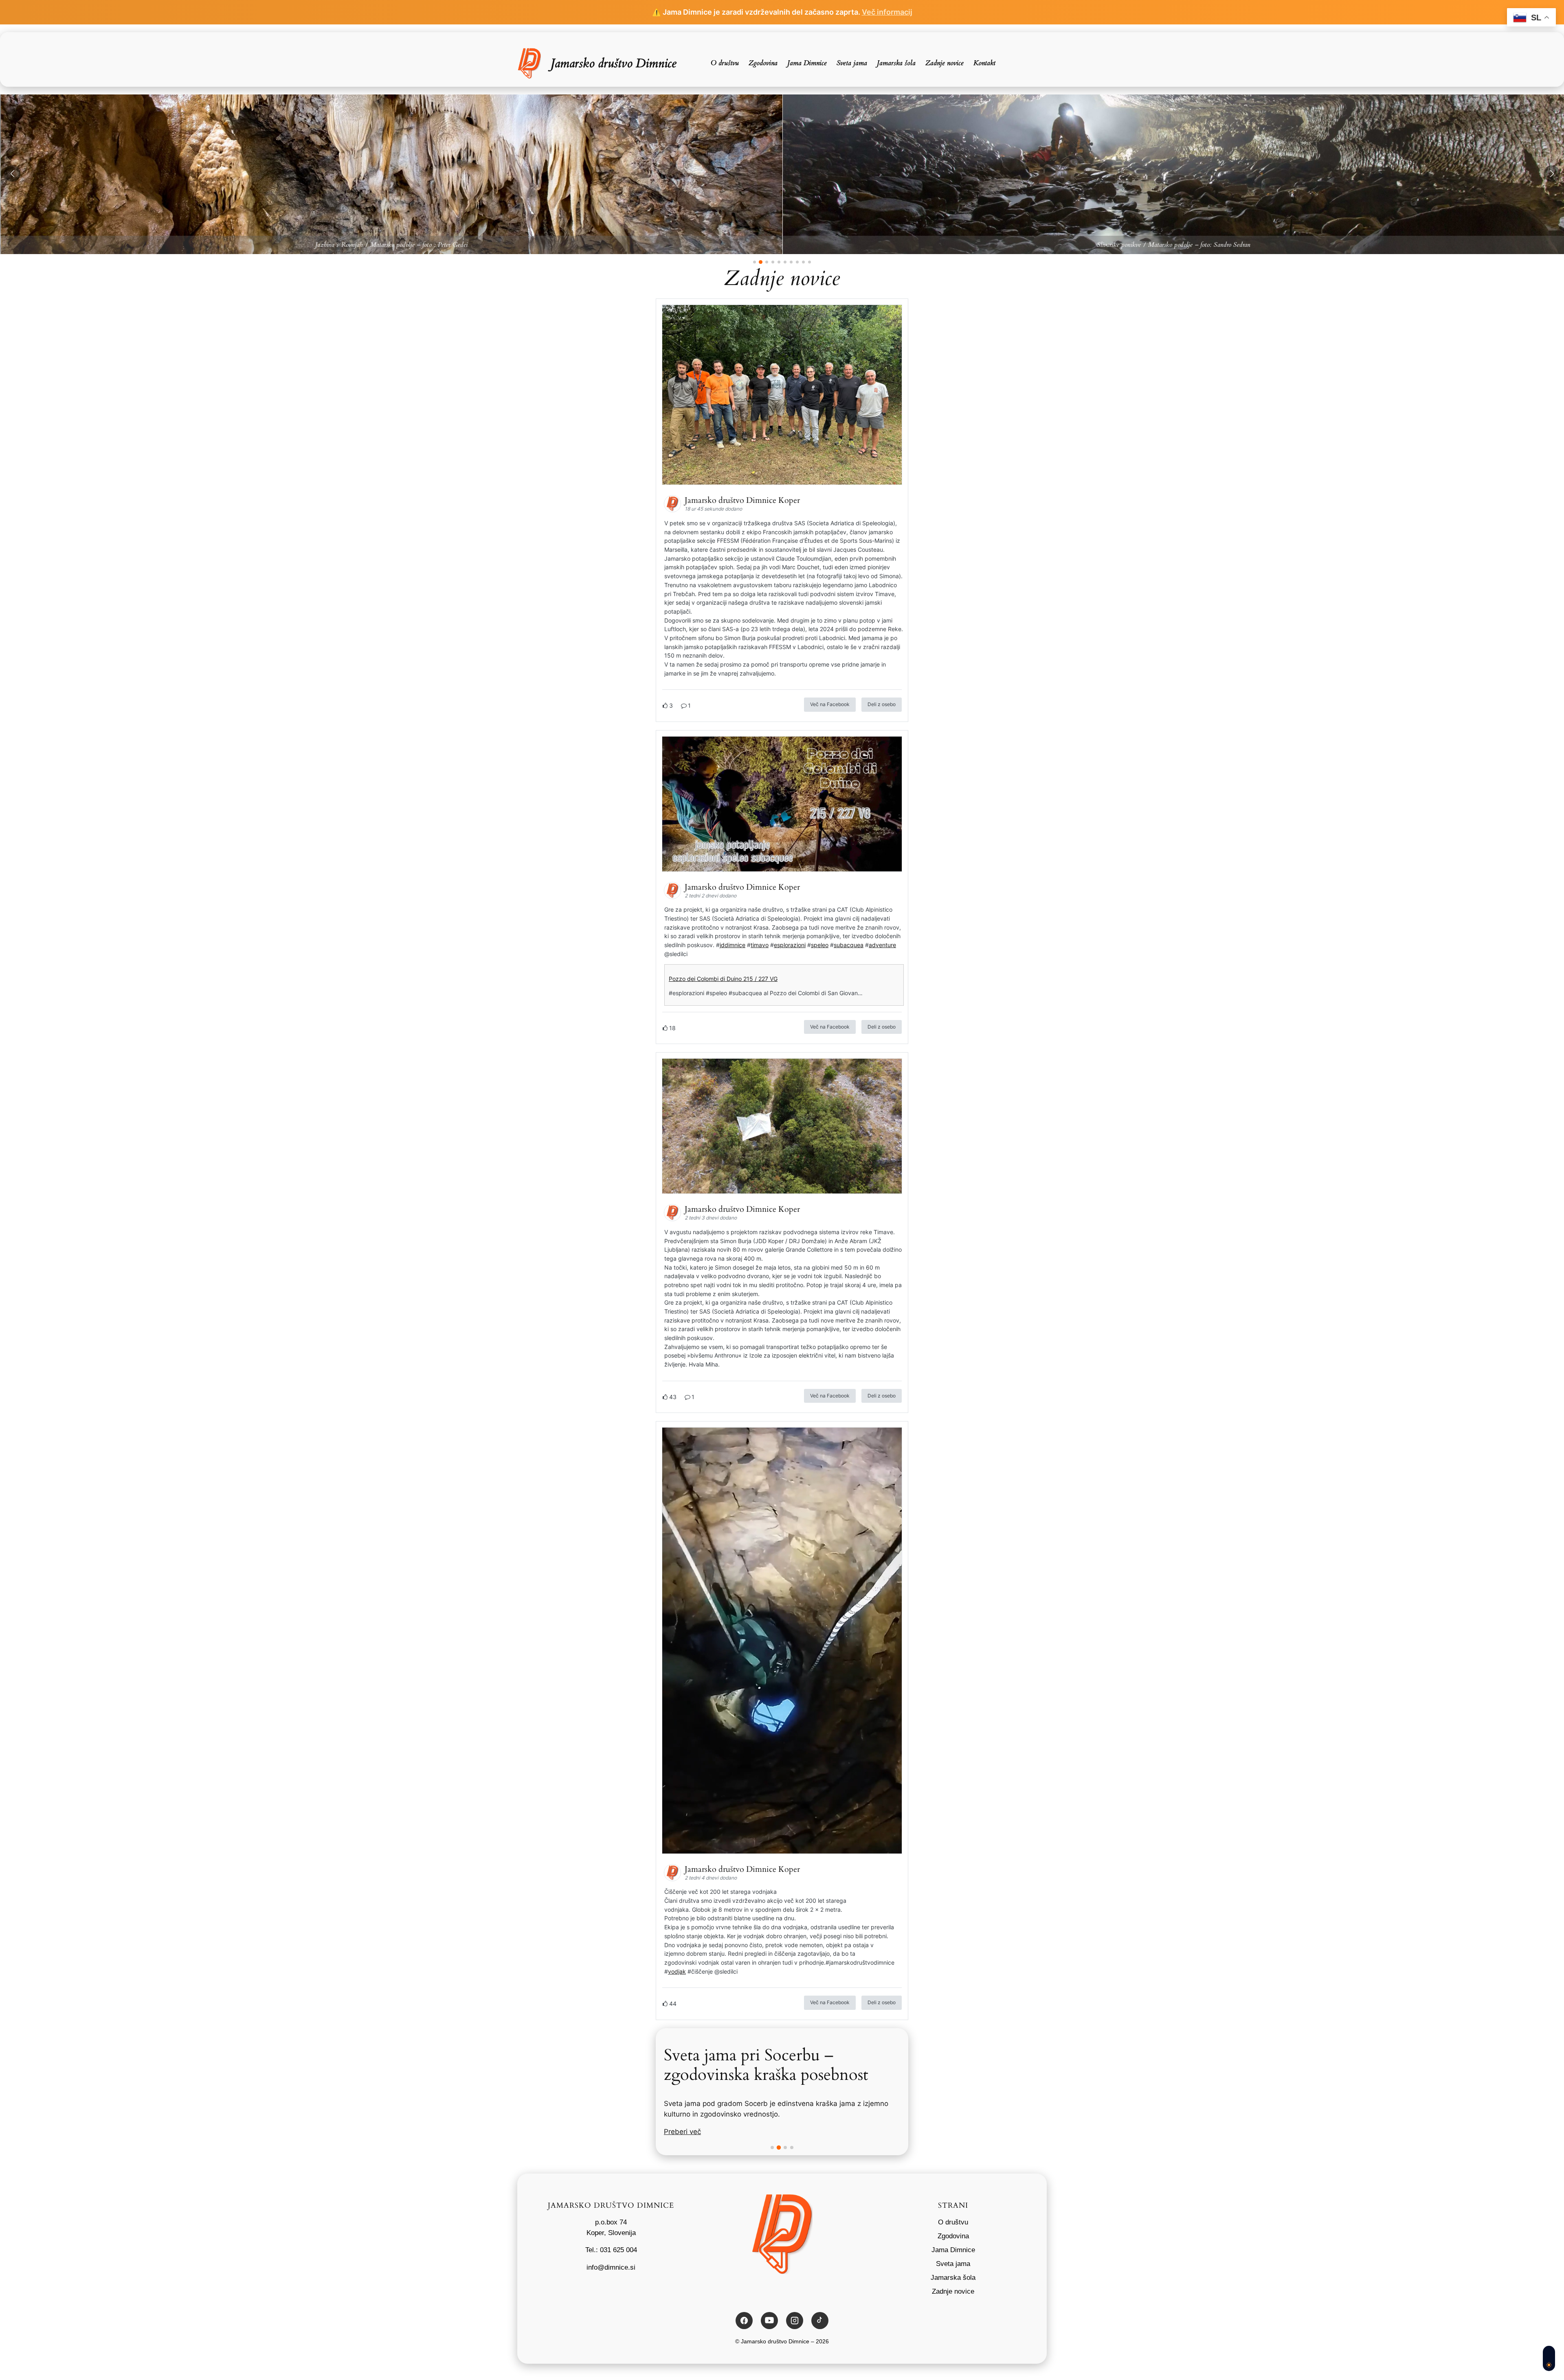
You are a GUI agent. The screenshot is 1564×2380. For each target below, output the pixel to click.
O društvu (953, 2222)
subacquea (849, 945)
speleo (820, 945)
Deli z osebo (882, 704)
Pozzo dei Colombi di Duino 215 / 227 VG (723, 979)
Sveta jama (953, 2264)
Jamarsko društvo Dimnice (614, 63)
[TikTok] (820, 2321)
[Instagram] (795, 2321)
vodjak (677, 1971)
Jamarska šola (953, 2278)
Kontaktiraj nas (688, 2132)
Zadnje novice (953, 2291)
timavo (760, 945)
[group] (447, 174)
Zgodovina (953, 2236)
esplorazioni (790, 945)
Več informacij (887, 12)
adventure (882, 945)
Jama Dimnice (953, 2250)
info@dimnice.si (611, 2267)
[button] (12, 173)
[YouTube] (769, 2321)
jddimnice (733, 945)
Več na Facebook (830, 704)
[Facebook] (744, 2321)
